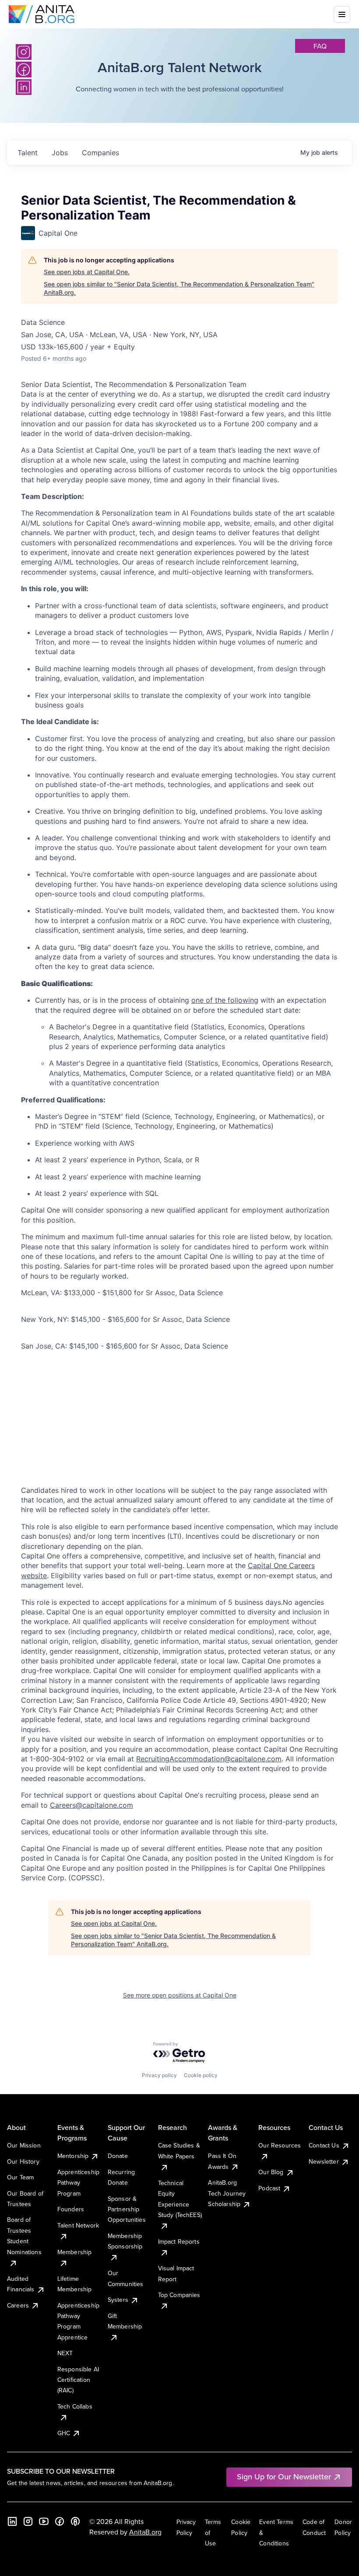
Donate (118, 2156)
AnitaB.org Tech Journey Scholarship (227, 2193)
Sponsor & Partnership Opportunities (127, 2209)
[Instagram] (24, 52)
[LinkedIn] (12, 2521)
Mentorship (73, 2156)
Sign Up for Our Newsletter (284, 2477)
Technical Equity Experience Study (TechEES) (180, 2199)
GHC (64, 2433)
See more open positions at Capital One (180, 1995)
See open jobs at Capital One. (87, 272)
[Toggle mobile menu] (342, 14)
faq (320, 46)
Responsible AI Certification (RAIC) (78, 2380)
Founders (71, 2209)
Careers (18, 2305)
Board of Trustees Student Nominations (24, 2236)
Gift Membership (125, 2321)
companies (100, 153)
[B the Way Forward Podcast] (75, 2521)
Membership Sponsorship (125, 2241)
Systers (118, 2300)
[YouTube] (44, 2521)
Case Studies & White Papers (179, 2151)
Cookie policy (201, 2075)
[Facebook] (60, 2521)
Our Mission (24, 2145)
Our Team (20, 2177)
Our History (23, 2161)
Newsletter (324, 2161)
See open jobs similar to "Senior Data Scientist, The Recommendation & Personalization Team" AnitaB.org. (179, 288)
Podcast (269, 2188)
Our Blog (271, 2172)
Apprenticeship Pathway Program (78, 2183)
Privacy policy (159, 2075)
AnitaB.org (145, 2532)
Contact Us (324, 2145)
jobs (60, 153)
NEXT (65, 2353)
